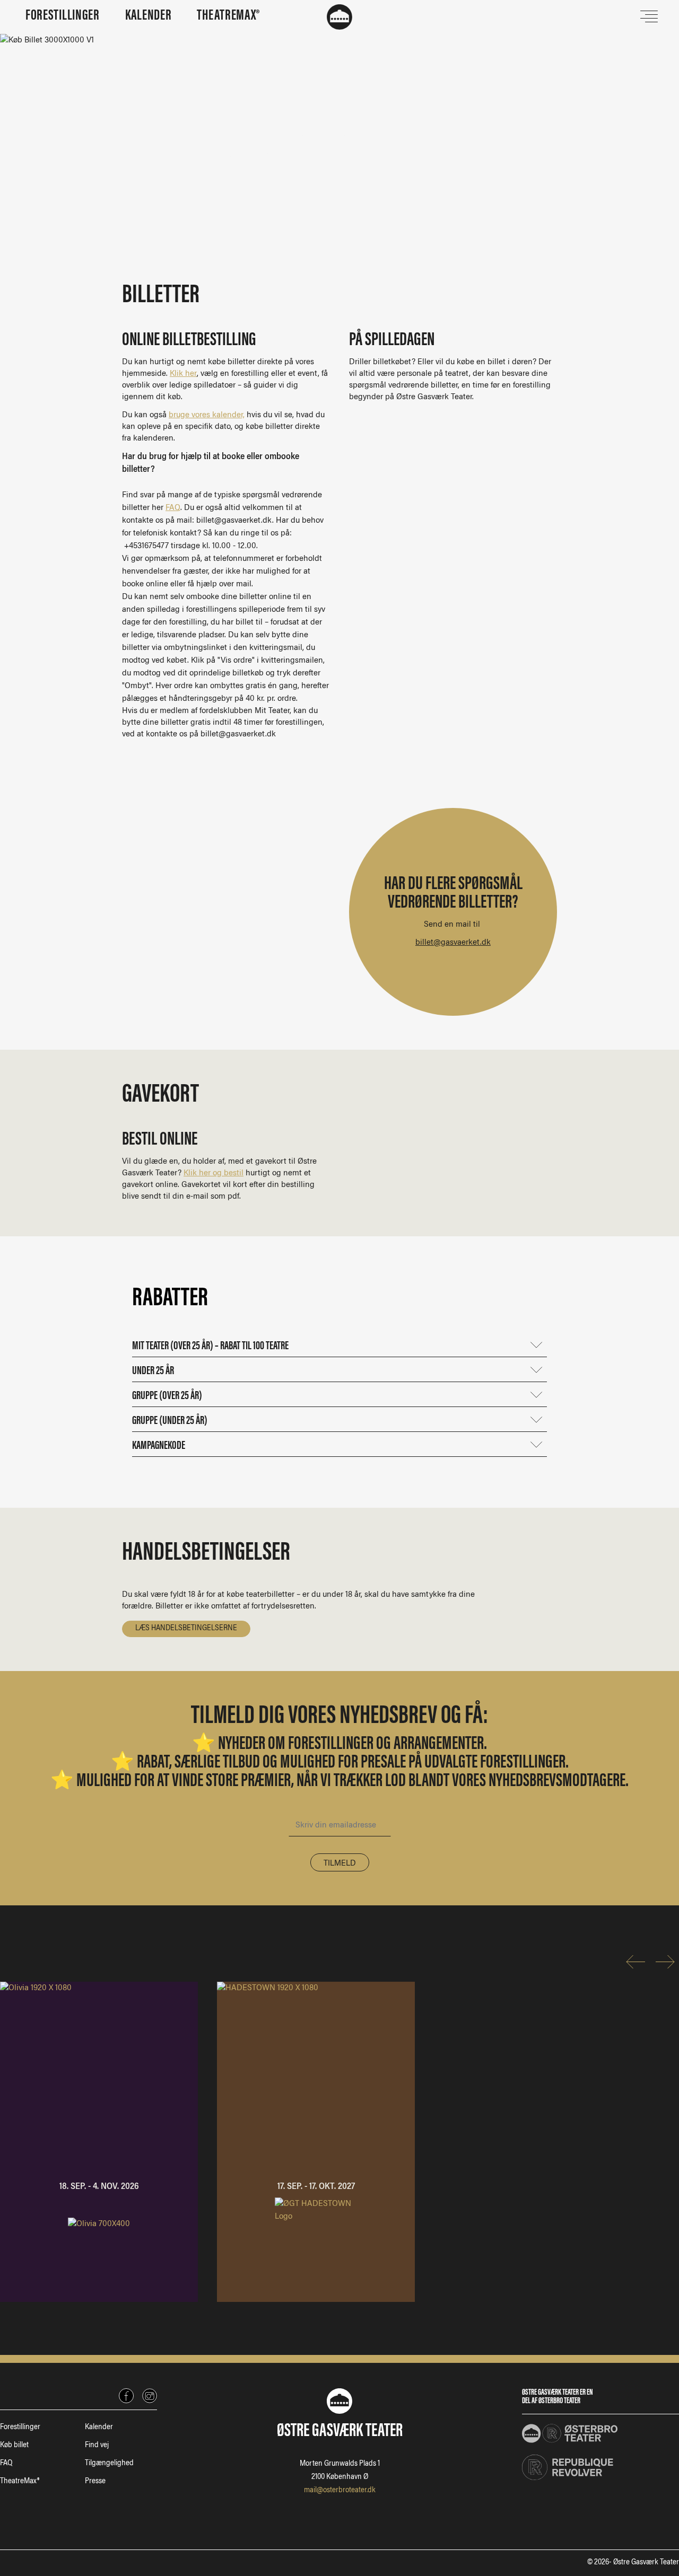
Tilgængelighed (109, 2464)
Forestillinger (20, 2428)
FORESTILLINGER (63, 16)
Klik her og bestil (214, 1173)
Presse (95, 2482)
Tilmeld (340, 1863)
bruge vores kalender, (207, 415)
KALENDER (149, 16)
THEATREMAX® (228, 16)
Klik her (183, 374)
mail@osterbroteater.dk (340, 2491)
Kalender (99, 2428)
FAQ (173, 508)
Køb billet (14, 2446)
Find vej (97, 2446)
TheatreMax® (20, 2482)
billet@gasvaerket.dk (453, 943)
